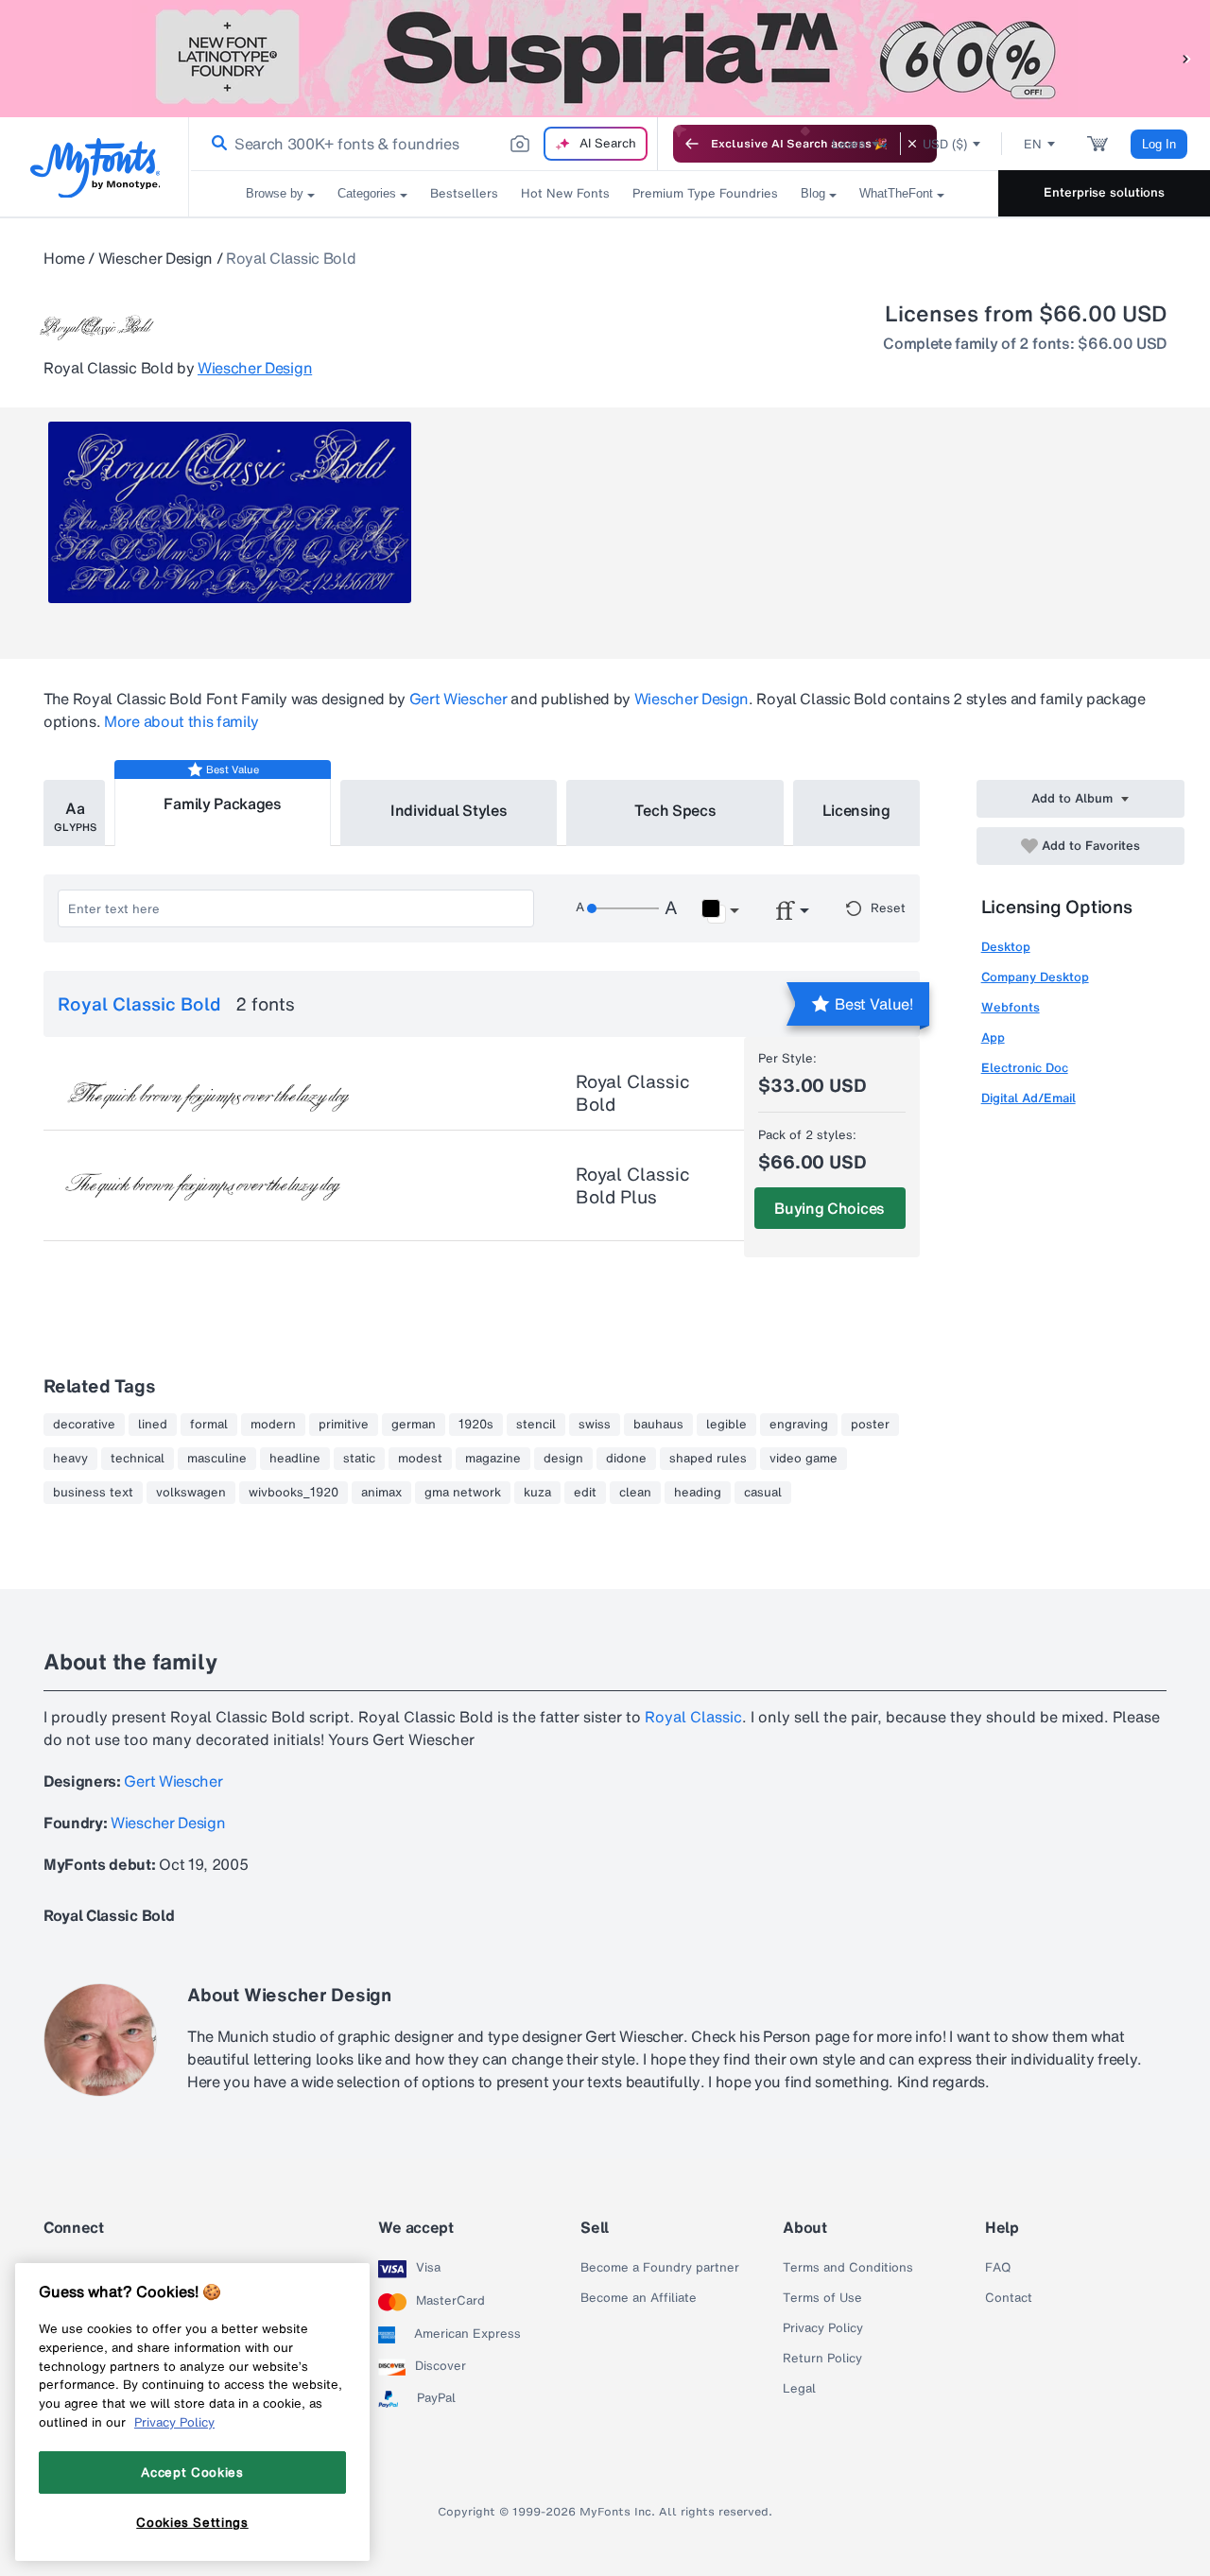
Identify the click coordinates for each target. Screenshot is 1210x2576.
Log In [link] (1159, 144)
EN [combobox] (1033, 144)
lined (153, 1425)
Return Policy (822, 2359)
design (563, 1459)
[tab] (74, 813)
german (414, 1425)
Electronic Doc (1025, 1068)
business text (93, 1493)
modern (273, 1425)
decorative (84, 1425)
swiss (595, 1425)
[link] (216, 144)
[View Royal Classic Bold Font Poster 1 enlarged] (230, 512)
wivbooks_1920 (294, 1493)
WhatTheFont (896, 193)
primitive (344, 1425)
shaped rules (708, 1459)
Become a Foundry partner (660, 2268)
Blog (813, 193)
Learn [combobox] (849, 144)
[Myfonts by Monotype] (95, 168)
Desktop (1006, 947)
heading (698, 1493)
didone (626, 1459)
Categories (367, 193)
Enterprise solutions (1104, 192)
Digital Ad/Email (1028, 1098)
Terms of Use (822, 2298)
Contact (1009, 2298)
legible (726, 1425)
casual (763, 1493)
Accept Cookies (192, 2472)
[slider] (623, 908)
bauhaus (658, 1425)
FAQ (998, 2268)
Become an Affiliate (639, 2298)
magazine (493, 1459)
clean (635, 1493)
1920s (476, 1425)
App (993, 1037)
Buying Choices (830, 1208)
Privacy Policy (823, 2328)
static (359, 1459)
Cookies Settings (192, 2522)
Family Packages (222, 804)
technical (138, 1459)
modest (420, 1459)
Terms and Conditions (848, 2268)
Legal (799, 2389)
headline (295, 1459)
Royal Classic (693, 1717)
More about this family (181, 721)
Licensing (856, 810)
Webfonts (1011, 1007)
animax (381, 1493)
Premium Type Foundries (705, 193)
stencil (536, 1425)
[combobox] (423, 144)
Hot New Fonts (565, 193)
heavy (70, 1459)
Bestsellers (464, 193)
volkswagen (191, 1493)
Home (64, 258)
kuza (537, 1493)
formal (209, 1425)
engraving (799, 1425)
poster (870, 1425)
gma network (463, 1493)
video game (804, 1459)
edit (585, 1493)
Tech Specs (675, 810)
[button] (1186, 58)
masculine (217, 1459)
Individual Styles (449, 810)
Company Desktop (1035, 977)
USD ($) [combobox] (945, 144)
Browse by (275, 193)
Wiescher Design (156, 258)
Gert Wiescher (458, 699)
